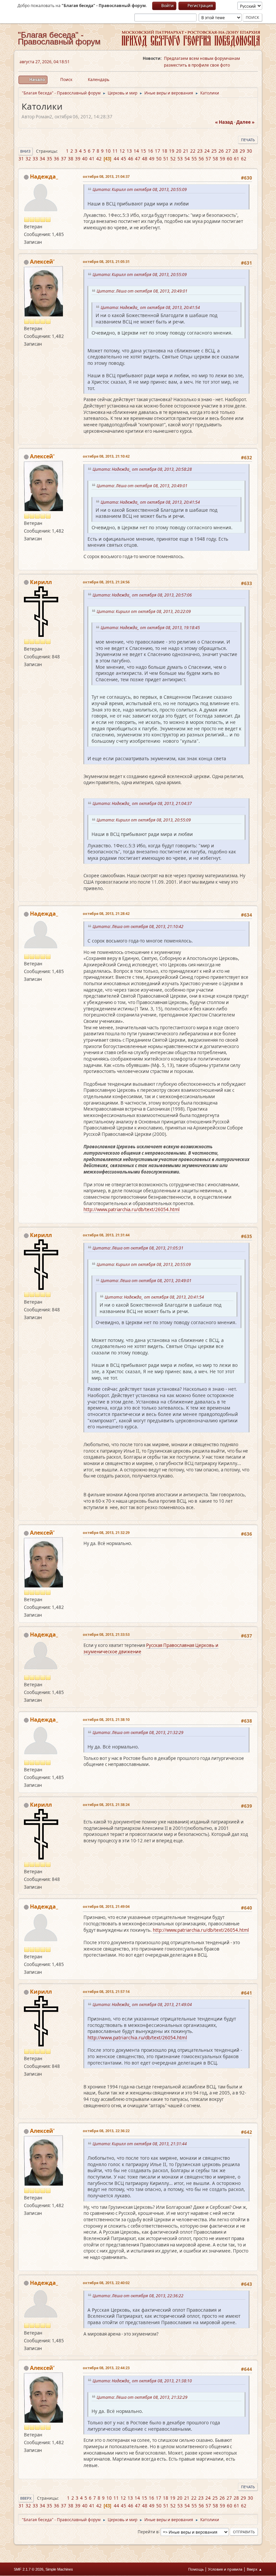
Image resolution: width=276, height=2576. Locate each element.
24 (207, 151)
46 (131, 159)
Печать (248, 140)
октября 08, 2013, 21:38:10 (106, 1719)
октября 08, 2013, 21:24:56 (106, 582)
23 (200, 151)
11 (115, 151)
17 (158, 151)
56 (201, 159)
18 (165, 151)
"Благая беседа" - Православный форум (59, 38)
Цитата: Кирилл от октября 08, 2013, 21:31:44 (141, 2144)
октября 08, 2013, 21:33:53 (106, 1634)
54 (187, 159)
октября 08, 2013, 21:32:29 (106, 1532)
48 (145, 159)
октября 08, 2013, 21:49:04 (106, 1906)
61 (237, 159)
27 (228, 151)
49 (152, 159)
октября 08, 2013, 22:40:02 (106, 2283)
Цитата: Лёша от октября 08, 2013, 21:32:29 (139, 1733)
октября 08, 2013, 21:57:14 (106, 1991)
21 (186, 151)
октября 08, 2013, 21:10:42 (106, 456)
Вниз (25, 151)
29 (242, 151)
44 (116, 159)
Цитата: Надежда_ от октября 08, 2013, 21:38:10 (143, 2381)
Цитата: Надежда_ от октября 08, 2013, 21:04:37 (143, 803)
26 (221, 151)
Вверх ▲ (254, 2569)
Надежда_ (44, 177)
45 (124, 159)
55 (194, 159)
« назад (224, 122)
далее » (245, 122)
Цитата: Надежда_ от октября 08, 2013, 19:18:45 (151, 628)
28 (235, 151)
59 (222, 159)
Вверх (26, 2498)
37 (64, 159)
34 (42, 159)
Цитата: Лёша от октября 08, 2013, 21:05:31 (139, 1248)
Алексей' (42, 262)
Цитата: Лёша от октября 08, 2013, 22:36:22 (139, 2296)
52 (173, 159)
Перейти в (148, 2531)
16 (150, 151)
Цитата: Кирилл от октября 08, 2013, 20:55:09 (141, 189)
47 (138, 159)
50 (159, 159)
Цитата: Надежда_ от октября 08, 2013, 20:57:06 (143, 595)
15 (143, 151)
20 (179, 151)
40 (85, 159)
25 (214, 151)
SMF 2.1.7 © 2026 (29, 2569)
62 (244, 159)
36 (57, 159)
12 (122, 151)
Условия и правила (225, 2569)
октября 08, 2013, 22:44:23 (106, 2368)
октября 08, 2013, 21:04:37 (106, 176)
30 (249, 151)
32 (28, 159)
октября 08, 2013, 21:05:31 (106, 261)
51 (166, 159)
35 (49, 159)
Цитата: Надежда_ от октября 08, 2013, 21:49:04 (143, 2005)
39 (78, 159)
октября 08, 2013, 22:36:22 (106, 2131)
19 (172, 151)
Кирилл (41, 582)
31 (21, 159)
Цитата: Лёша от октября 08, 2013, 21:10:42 (139, 927)
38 (71, 159)
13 (129, 151)
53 (180, 159)
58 (215, 159)
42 (99, 159)
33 (35, 159)
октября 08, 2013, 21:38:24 (106, 1804)
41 (92, 159)
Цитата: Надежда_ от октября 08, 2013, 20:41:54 (151, 307)
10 (108, 151)
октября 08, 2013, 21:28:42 (106, 913)
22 (193, 151)
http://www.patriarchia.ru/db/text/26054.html (131, 1209)
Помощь (196, 2569)
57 (208, 159)
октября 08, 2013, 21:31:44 (106, 1235)
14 (136, 151)
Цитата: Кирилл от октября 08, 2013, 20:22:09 (145, 611)
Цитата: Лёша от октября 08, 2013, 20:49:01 (143, 291)
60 (230, 159)
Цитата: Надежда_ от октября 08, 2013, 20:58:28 (143, 469)
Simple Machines (59, 2569)
